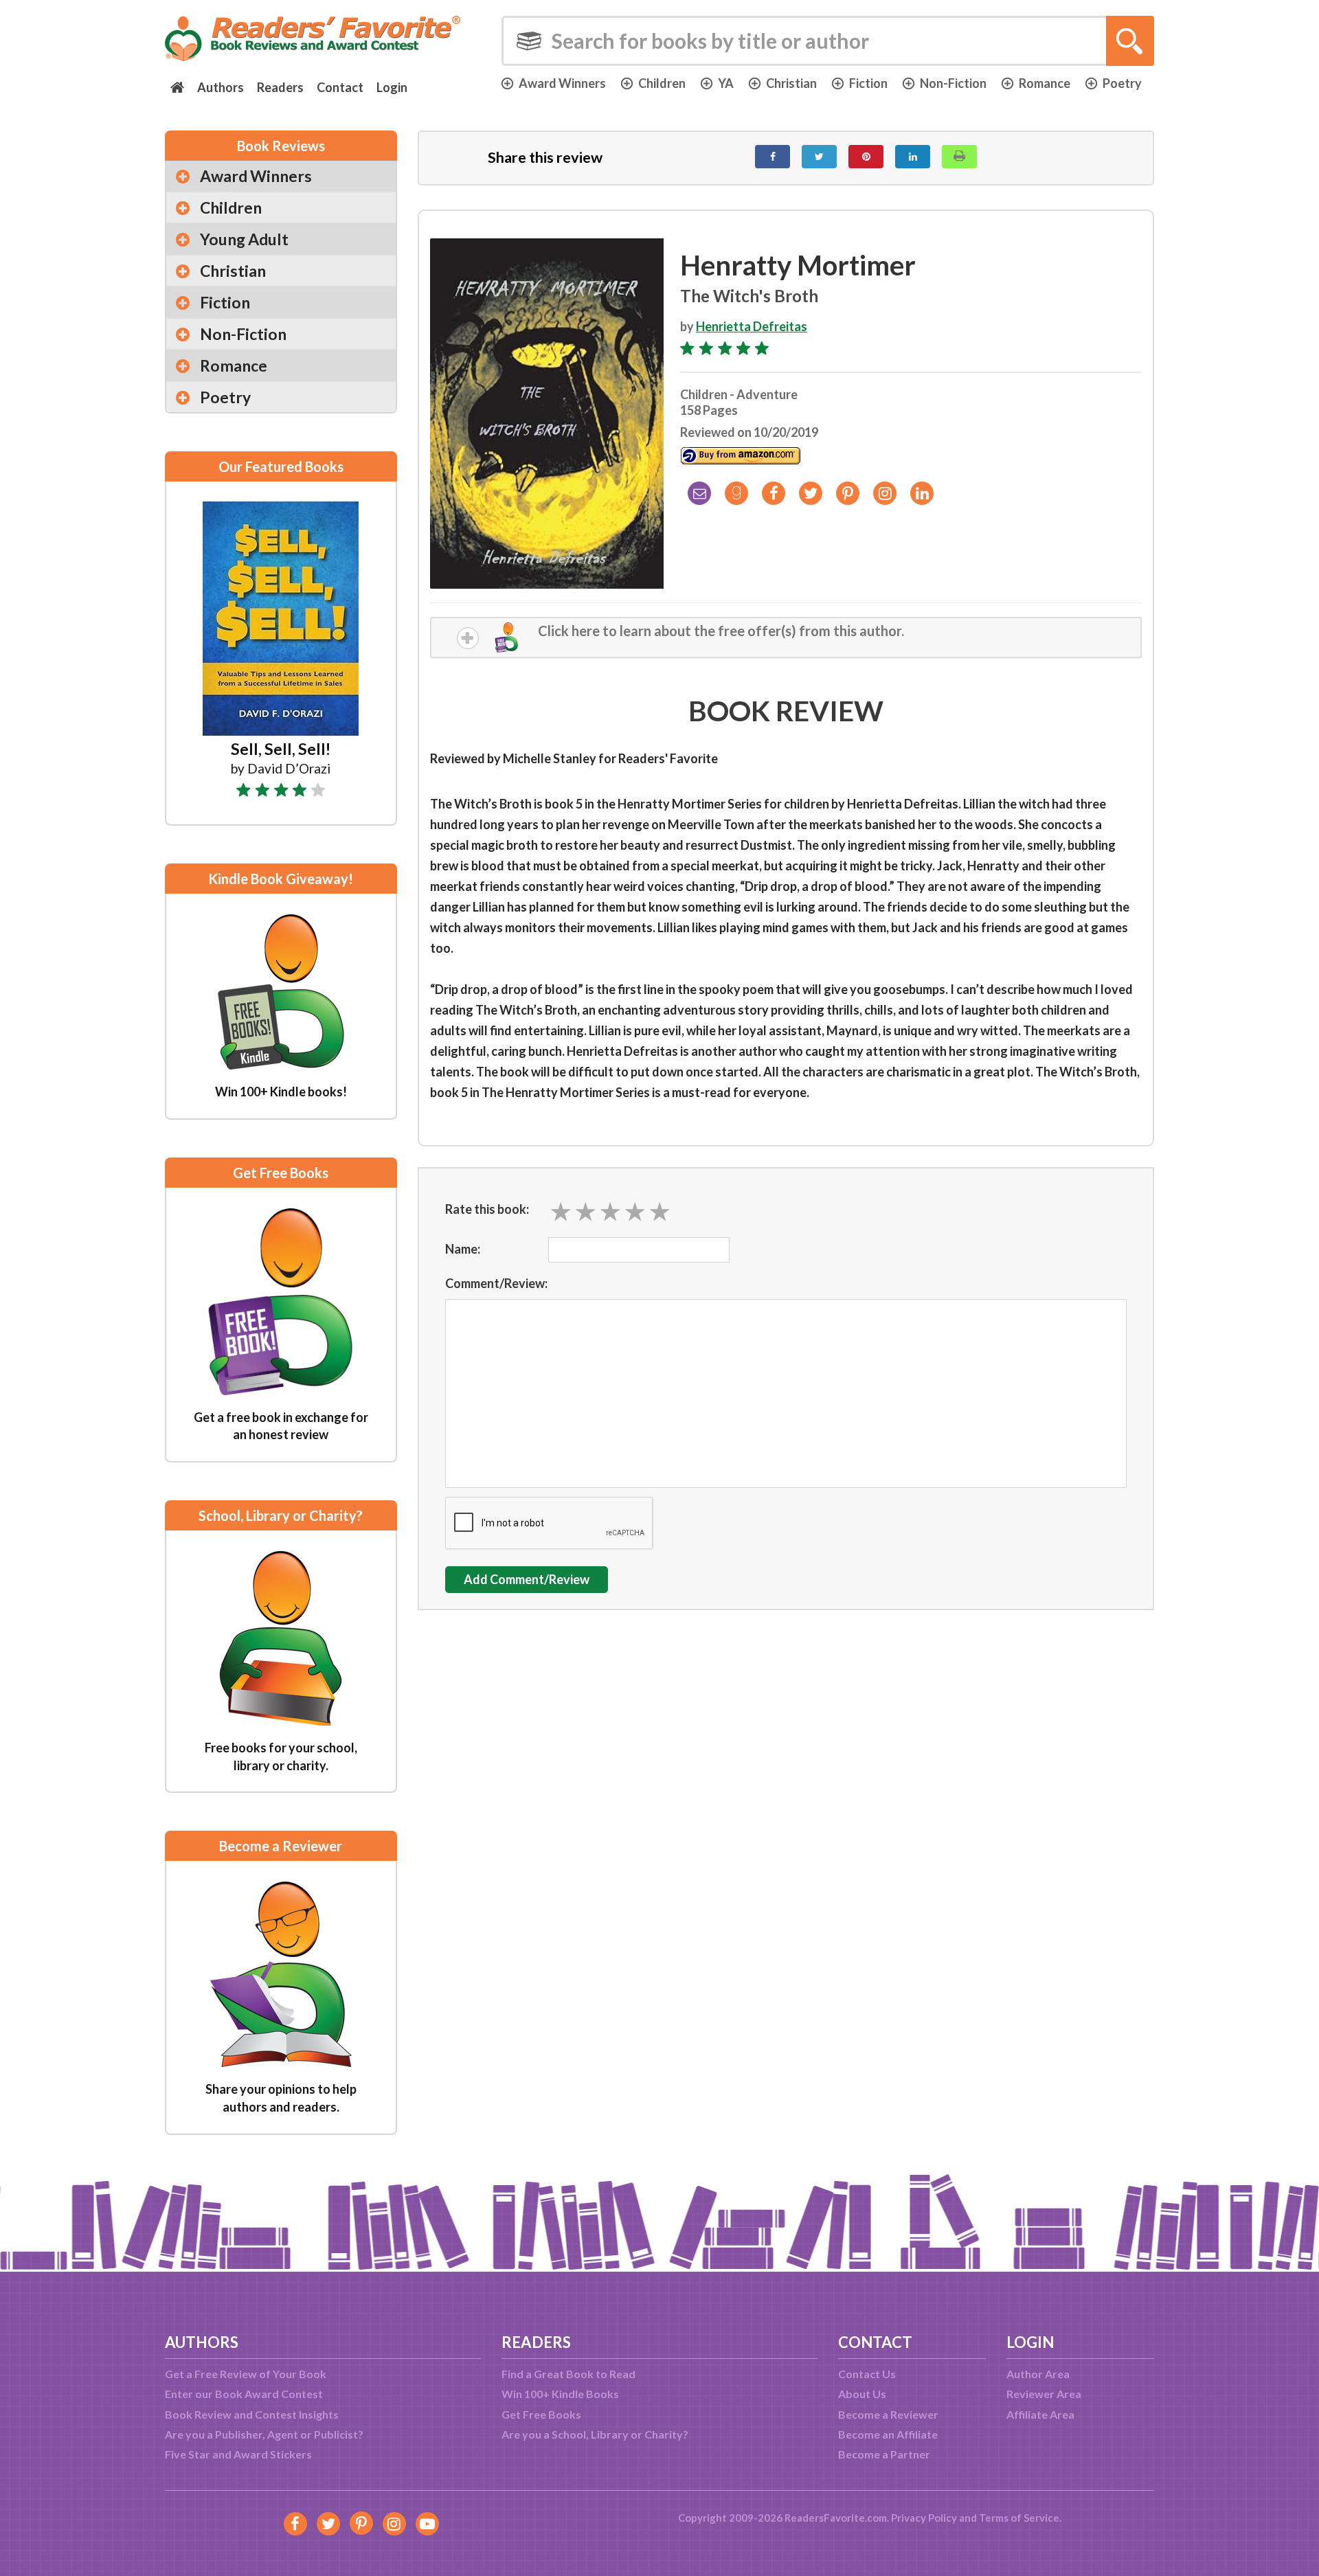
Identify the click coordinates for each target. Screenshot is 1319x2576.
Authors (221, 87)
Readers (280, 87)
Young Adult (244, 239)
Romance (1045, 83)
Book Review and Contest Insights (252, 2414)
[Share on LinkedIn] (913, 157)
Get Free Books (541, 2414)
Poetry (1122, 83)
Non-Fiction (953, 83)
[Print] (959, 157)
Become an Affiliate (888, 2434)
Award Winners (562, 83)
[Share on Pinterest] (866, 157)
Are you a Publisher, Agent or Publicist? (264, 2434)
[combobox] (828, 41)
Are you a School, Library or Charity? (595, 2434)
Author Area (1038, 2374)
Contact (340, 87)
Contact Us (867, 2374)
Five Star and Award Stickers (238, 2454)
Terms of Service (1019, 2518)
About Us (862, 2394)
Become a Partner (884, 2454)
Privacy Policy (924, 2518)
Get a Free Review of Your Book (246, 2374)
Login (392, 87)
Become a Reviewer (888, 2414)
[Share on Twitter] (819, 157)
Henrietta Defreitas (752, 326)
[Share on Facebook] (773, 157)
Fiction (868, 83)
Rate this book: (487, 1209)
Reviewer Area (1044, 2394)
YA (726, 83)
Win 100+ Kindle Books (560, 2394)
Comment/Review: (496, 1283)
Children (662, 83)
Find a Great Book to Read (568, 2374)
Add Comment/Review (527, 1579)
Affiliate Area (1040, 2414)
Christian (791, 83)
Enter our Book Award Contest (244, 2394)
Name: (463, 1249)
